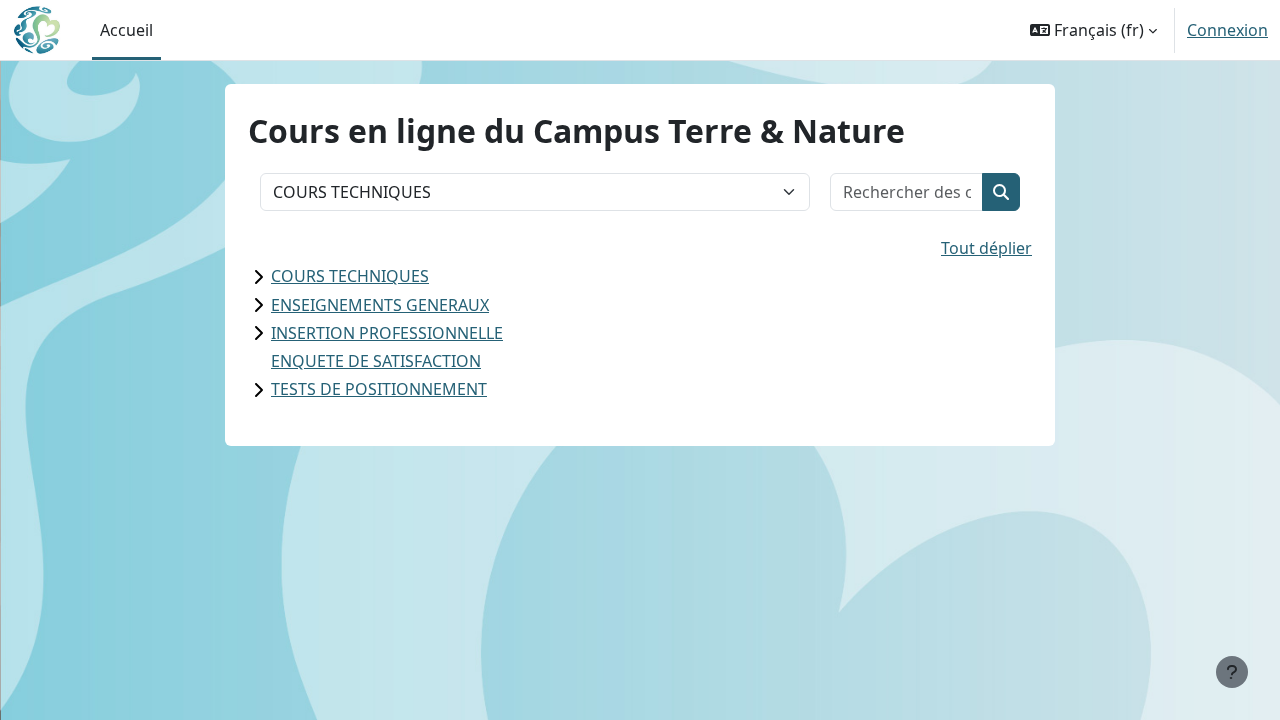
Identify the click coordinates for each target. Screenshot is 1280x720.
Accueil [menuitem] (126, 30)
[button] (1093, 30)
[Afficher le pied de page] (1232, 672)
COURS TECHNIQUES (350, 276)
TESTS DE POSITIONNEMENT (379, 389)
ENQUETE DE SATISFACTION (376, 361)
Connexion (1227, 30)
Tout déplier (986, 248)
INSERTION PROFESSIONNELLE (387, 333)
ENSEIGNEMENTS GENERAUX (380, 305)
